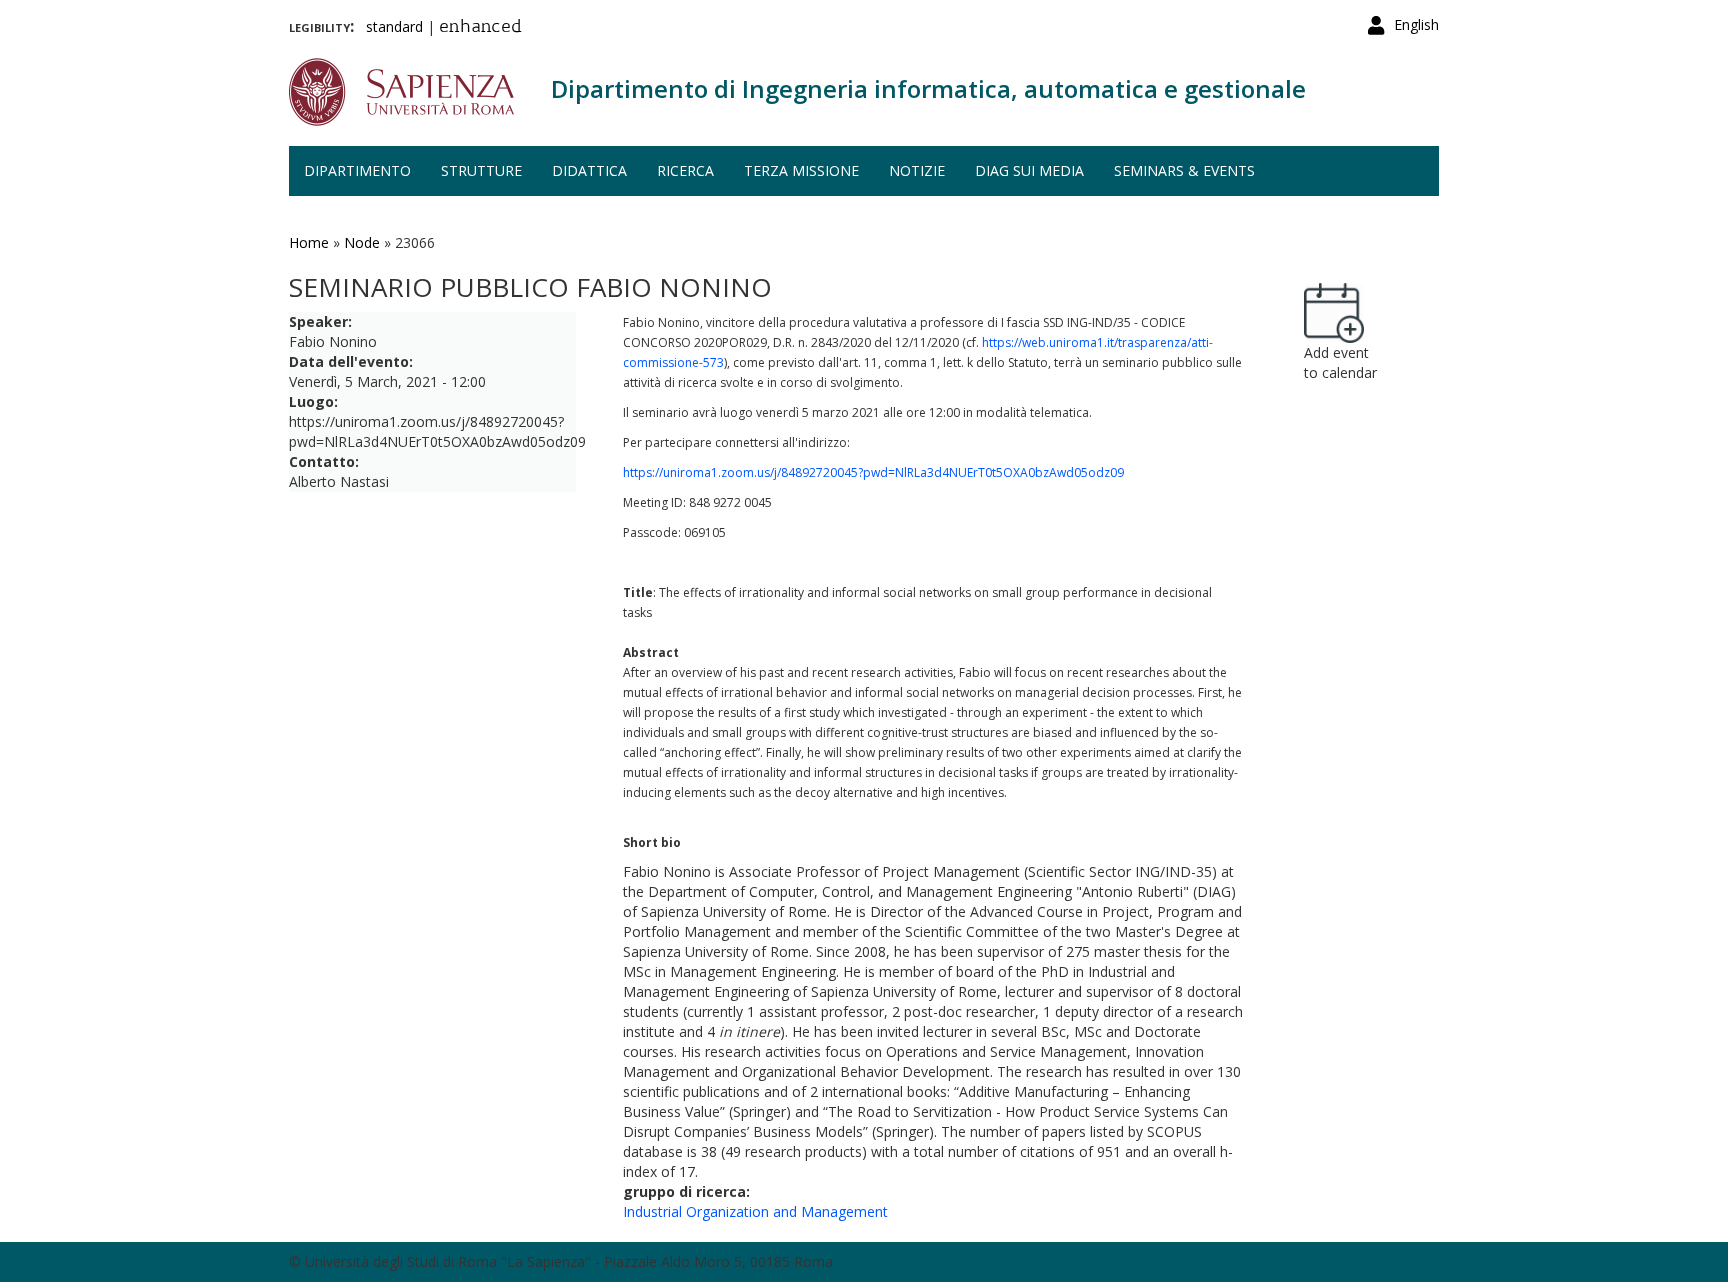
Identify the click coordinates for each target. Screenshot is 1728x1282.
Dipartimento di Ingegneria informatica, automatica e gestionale (928, 88)
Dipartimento (357, 170)
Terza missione (801, 170)
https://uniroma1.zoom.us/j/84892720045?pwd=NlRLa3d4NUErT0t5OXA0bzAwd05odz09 (873, 472)
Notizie (917, 170)
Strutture (481, 170)
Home (309, 242)
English (1416, 24)
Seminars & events (1184, 170)
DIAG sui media (1029, 170)
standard (394, 26)
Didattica (589, 170)
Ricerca (685, 170)
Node (362, 242)
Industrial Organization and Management (755, 1211)
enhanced (480, 28)
